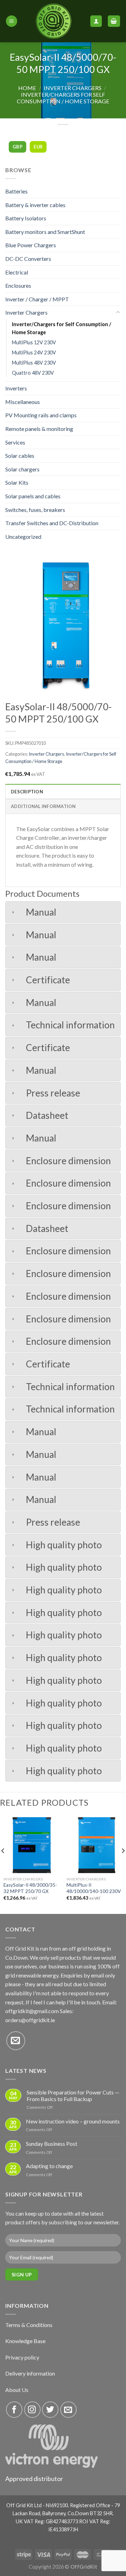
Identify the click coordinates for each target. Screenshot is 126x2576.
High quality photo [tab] (64, 1545)
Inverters (16, 388)
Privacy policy (22, 2357)
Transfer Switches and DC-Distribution (52, 523)
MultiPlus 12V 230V (34, 342)
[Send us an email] (16, 2041)
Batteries (16, 191)
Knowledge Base (25, 2341)
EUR (38, 147)
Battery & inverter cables (35, 205)
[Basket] (114, 21)
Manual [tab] (41, 912)
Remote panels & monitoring (39, 429)
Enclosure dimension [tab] (68, 1161)
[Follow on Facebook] (14, 2410)
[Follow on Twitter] (50, 2410)
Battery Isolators (26, 218)
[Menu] (12, 21)
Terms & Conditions (29, 2325)
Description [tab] (27, 792)
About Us (17, 2390)
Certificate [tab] (48, 980)
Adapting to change (49, 2166)
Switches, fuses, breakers (35, 510)
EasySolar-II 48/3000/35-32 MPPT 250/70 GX (30, 1888)
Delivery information (30, 2373)
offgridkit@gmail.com (32, 2011)
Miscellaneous (23, 402)
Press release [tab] (53, 1093)
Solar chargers (22, 469)
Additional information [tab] (43, 806)
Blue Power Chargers (31, 245)
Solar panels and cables (33, 496)
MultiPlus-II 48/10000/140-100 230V (94, 1888)
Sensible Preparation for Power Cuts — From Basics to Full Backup (73, 2096)
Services (15, 442)
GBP (17, 147)
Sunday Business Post (52, 2144)
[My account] (96, 21)
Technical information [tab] (70, 1025)
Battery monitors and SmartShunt (45, 232)
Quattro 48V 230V (33, 373)
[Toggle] (118, 313)
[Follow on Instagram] (32, 2410)
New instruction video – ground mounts (73, 2121)
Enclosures (18, 285)
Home (27, 88)
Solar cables (20, 456)
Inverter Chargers (73, 88)
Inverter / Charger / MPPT (37, 299)
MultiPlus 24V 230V (34, 353)
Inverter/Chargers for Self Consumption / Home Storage (63, 98)
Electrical (17, 272)
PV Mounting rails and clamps (41, 415)
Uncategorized (23, 537)
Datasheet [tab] (47, 1115)
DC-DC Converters (28, 259)
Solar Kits (17, 482)
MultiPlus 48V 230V (34, 363)
